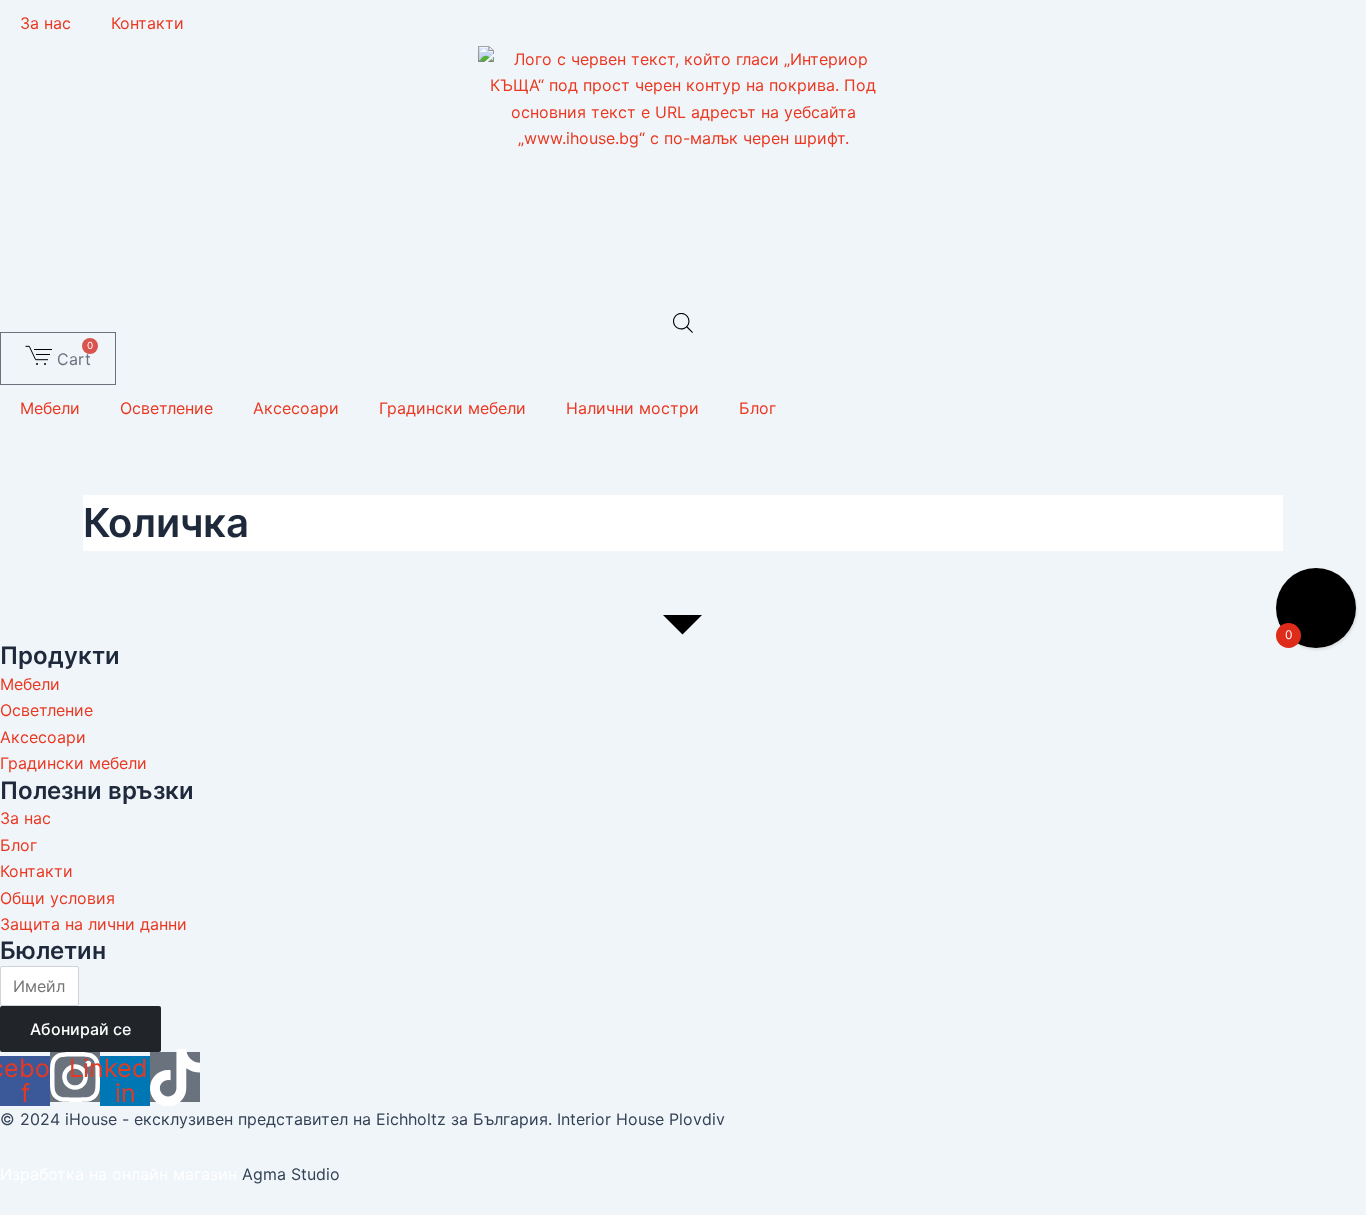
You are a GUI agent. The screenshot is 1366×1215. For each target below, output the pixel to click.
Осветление (166, 408)
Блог (757, 408)
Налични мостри (632, 408)
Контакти (147, 23)
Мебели (50, 408)
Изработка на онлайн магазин (118, 1174)
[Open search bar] (683, 322)
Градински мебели (452, 408)
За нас (45, 23)
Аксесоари (296, 408)
